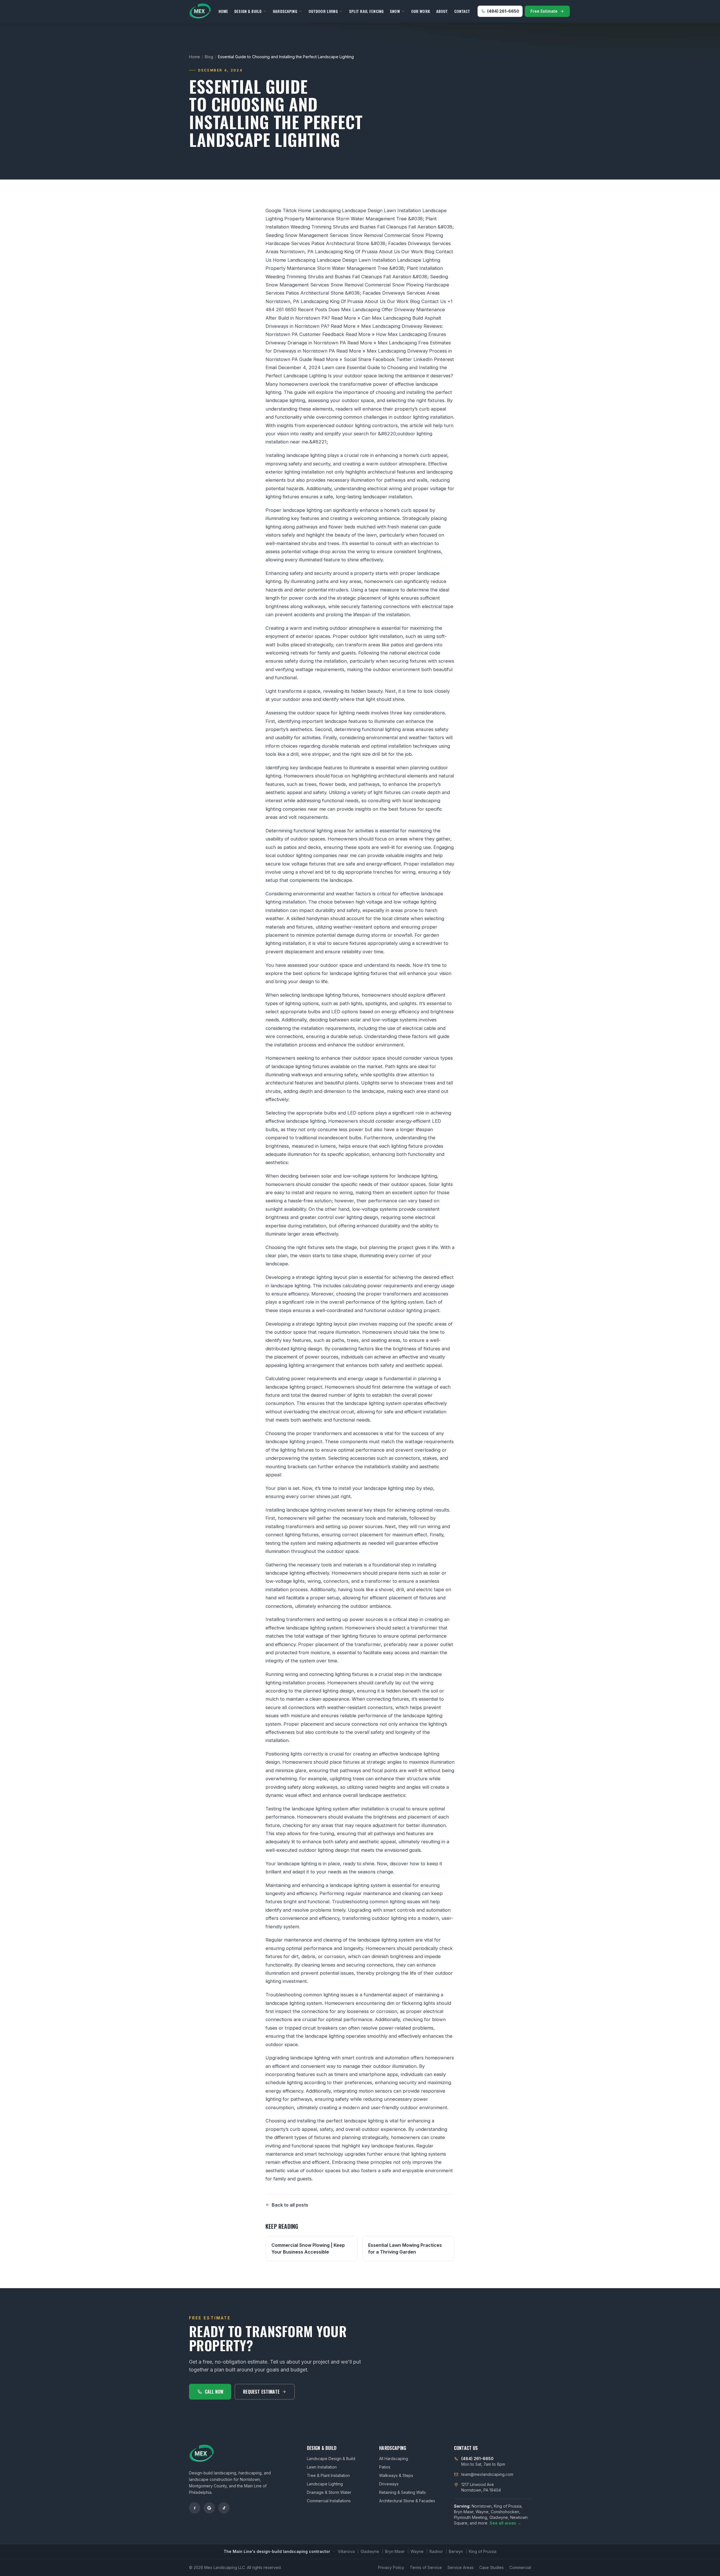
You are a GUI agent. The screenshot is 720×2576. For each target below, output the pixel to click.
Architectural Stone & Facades (407, 2501)
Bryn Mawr (395, 2551)
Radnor (436, 2551)
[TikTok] (224, 2508)
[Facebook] (195, 2508)
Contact (462, 11)
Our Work (421, 11)
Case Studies (491, 2567)
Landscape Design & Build (331, 2459)
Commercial (520, 2567)
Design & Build (248, 11)
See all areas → (505, 2523)
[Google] (209, 2508)
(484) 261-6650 (503, 11)
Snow (395, 11)
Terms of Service (426, 2567)
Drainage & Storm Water (329, 2492)
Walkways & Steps (396, 2475)
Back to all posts (290, 2205)
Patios (385, 2467)
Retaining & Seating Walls (402, 2492)
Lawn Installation (322, 2467)
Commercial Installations (329, 2501)
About (442, 11)
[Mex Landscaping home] (200, 11)
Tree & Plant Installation (328, 2475)
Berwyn (456, 2551)
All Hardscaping (394, 2459)
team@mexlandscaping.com (487, 2474)
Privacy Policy (391, 2567)
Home (223, 11)
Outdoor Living (323, 11)
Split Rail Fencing (366, 11)
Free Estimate (544, 11)
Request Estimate (261, 2392)
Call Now (214, 2392)
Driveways (389, 2484)
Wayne (417, 2551)
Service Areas (461, 2567)
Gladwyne (370, 2551)
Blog (209, 57)
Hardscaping (285, 11)
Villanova (346, 2551)
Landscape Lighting (325, 2484)
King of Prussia (483, 2551)
